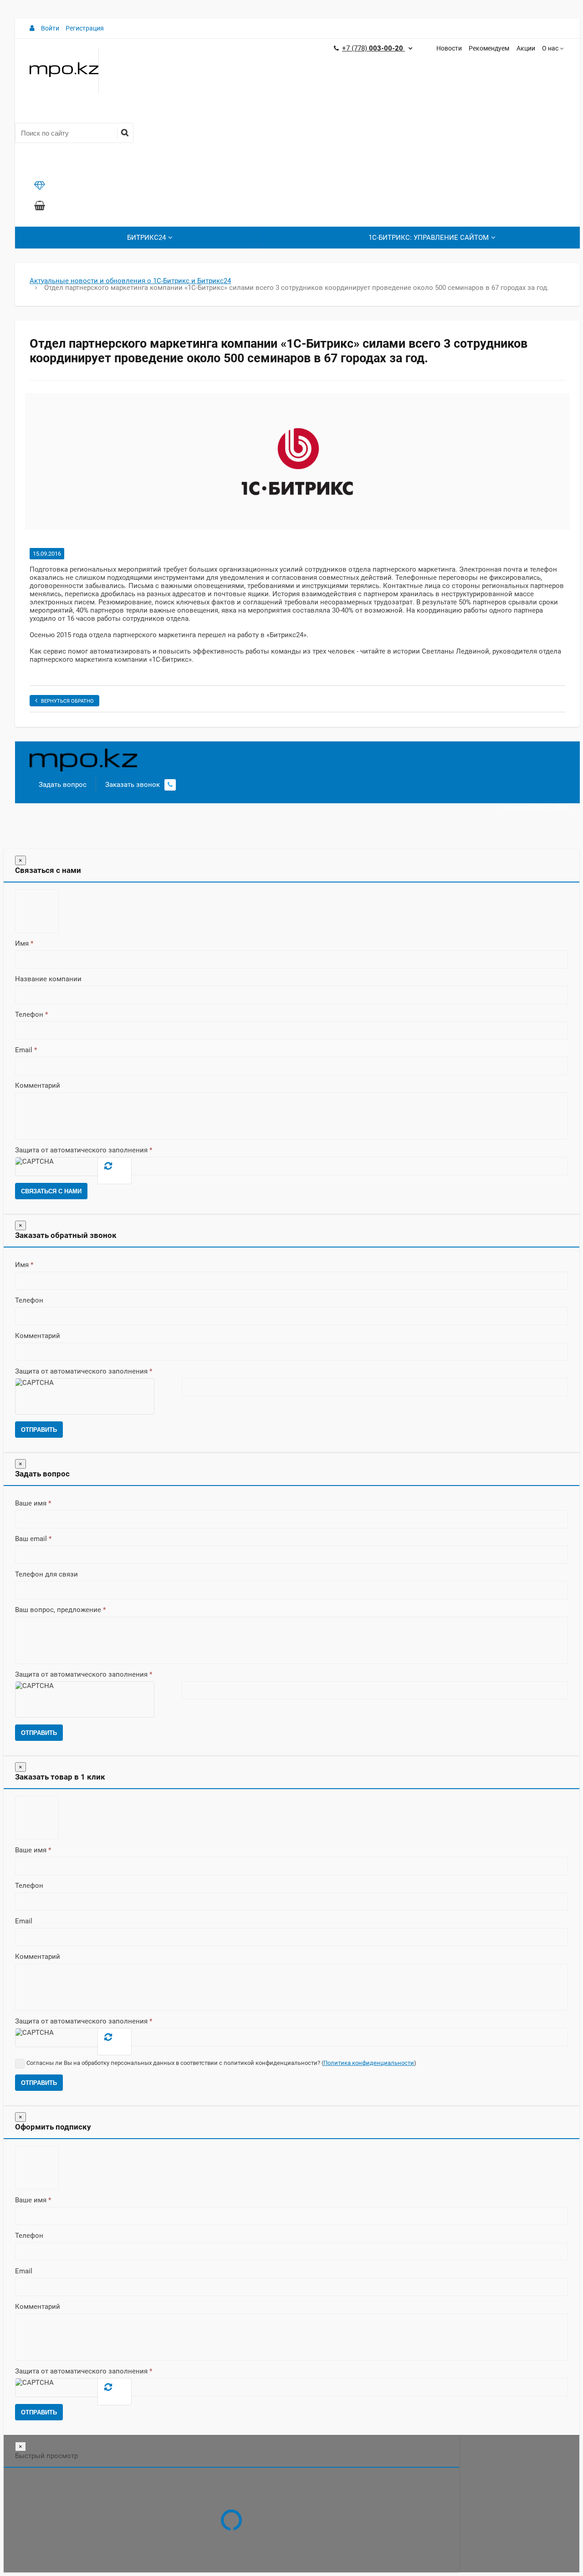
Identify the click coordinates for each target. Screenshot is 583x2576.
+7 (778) (373, 48)
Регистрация (85, 28)
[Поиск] (125, 133)
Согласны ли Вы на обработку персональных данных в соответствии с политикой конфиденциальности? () (221, 2063)
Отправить (39, 1430)
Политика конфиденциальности (369, 2063)
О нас (550, 48)
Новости (449, 48)
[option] (297, 461)
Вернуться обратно (67, 701)
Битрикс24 (146, 238)
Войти (50, 28)
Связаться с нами (51, 1191)
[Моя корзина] (40, 207)
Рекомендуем (489, 48)
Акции (526, 48)
